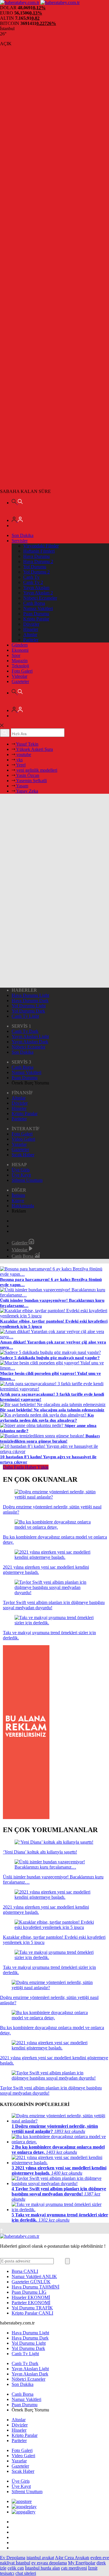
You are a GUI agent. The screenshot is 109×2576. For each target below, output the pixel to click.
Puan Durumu (36, 614)
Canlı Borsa (34, 603)
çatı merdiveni (74, 2568)
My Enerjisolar (82, 2563)
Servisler (20, 541)
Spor (16, 655)
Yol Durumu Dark (28, 1011)
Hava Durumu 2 (38, 561)
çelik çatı (16, 2568)
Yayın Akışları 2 (38, 593)
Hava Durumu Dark (30, 1001)
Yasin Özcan (27, 775)
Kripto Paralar (36, 619)
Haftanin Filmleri (39, 551)
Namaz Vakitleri (38, 608)
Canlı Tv (31, 577)
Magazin (20, 661)
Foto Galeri (22, 671)
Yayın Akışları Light (30, 1036)
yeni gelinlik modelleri (36, 770)
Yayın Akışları (36, 588)
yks (19, 760)
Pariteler (31, 640)
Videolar (19, 676)
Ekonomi (20, 650)
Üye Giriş (21, 1170)
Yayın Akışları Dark (30, 1042)
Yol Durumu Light (29, 1006)
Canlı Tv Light (25, 1016)
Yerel (20, 765)
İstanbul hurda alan (42, 2568)
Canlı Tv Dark (25, 1031)
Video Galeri (23, 1139)
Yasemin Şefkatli (31, 781)
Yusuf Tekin (27, 744)
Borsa (25, 2271)
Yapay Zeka (27, 791)
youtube (23, 754)
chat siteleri (26, 2573)
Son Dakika (23, 535)
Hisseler (31, 629)
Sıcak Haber (23, 1155)
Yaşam (22, 786)
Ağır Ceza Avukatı (72, 2558)
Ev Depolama (13, 2558)
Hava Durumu (36, 556)
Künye (18, 1200)
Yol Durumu (35, 567)
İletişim (18, 1195)
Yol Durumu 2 (36, 572)
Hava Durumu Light (30, 995)
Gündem (20, 645)
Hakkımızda (23, 1206)
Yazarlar (19, 1144)
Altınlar (30, 635)
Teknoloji (20, 666)
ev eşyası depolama (49, 2563)
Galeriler (20, 1243)
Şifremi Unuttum (27, 1180)
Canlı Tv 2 (33, 582)
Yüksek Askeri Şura (34, 749)
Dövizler (31, 624)
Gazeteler (20, 681)
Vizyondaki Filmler (41, 546)
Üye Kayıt (21, 1175)
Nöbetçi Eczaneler (40, 598)
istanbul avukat (40, 2558)
